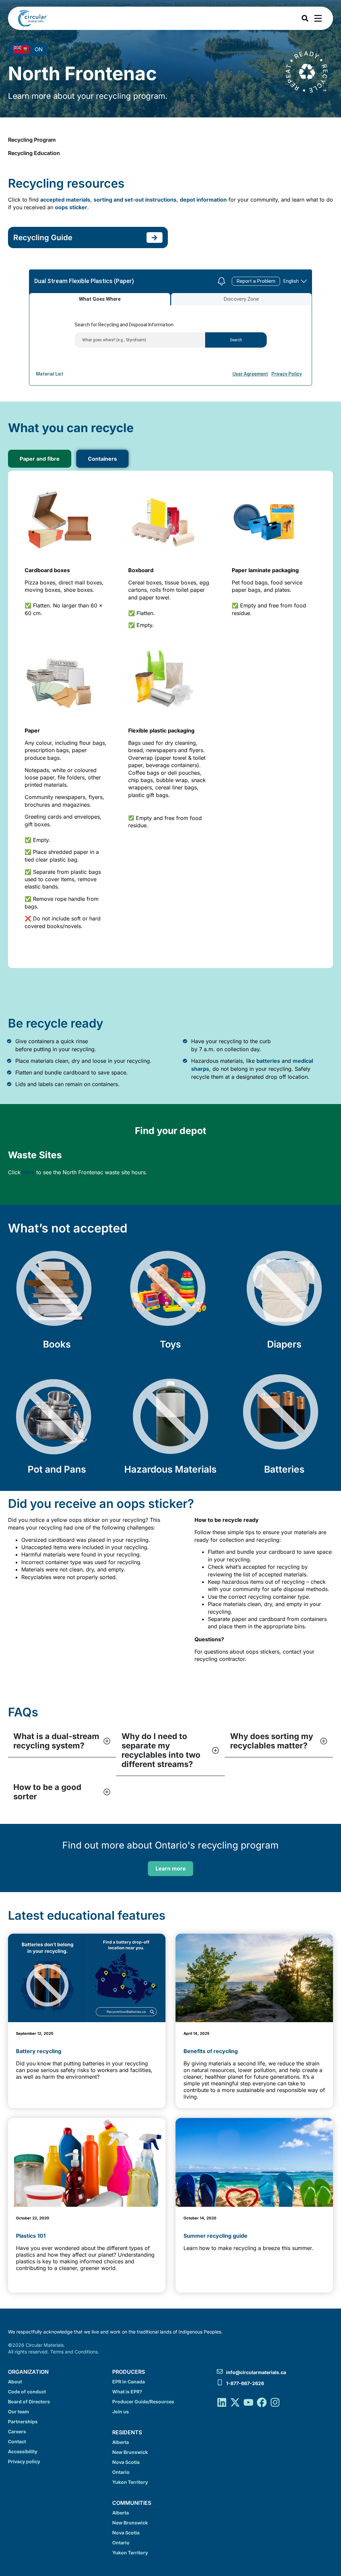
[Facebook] (262, 2402)
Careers (17, 2431)
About (15, 2382)
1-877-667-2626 (245, 2383)
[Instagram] (275, 2402)
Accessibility (23, 2451)
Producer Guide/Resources (143, 2402)
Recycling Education (34, 153)
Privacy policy (24, 2461)
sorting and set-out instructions (135, 200)
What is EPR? (127, 2392)
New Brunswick (130, 2452)
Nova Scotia (126, 2462)
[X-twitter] (235, 2402)
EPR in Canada (129, 2382)
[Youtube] (248, 2402)
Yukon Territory (130, 2482)
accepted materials (65, 200)
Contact (17, 2441)
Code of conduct (27, 2392)
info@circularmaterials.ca (256, 2372)
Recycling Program (32, 140)
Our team (18, 2412)
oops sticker (71, 207)
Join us (121, 2412)
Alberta (121, 2442)
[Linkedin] (222, 2402)
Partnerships (23, 2421)
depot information (203, 200)
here (28, 1172)
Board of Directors (29, 2402)
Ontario (121, 2472)
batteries (268, 1061)
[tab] (40, 459)
